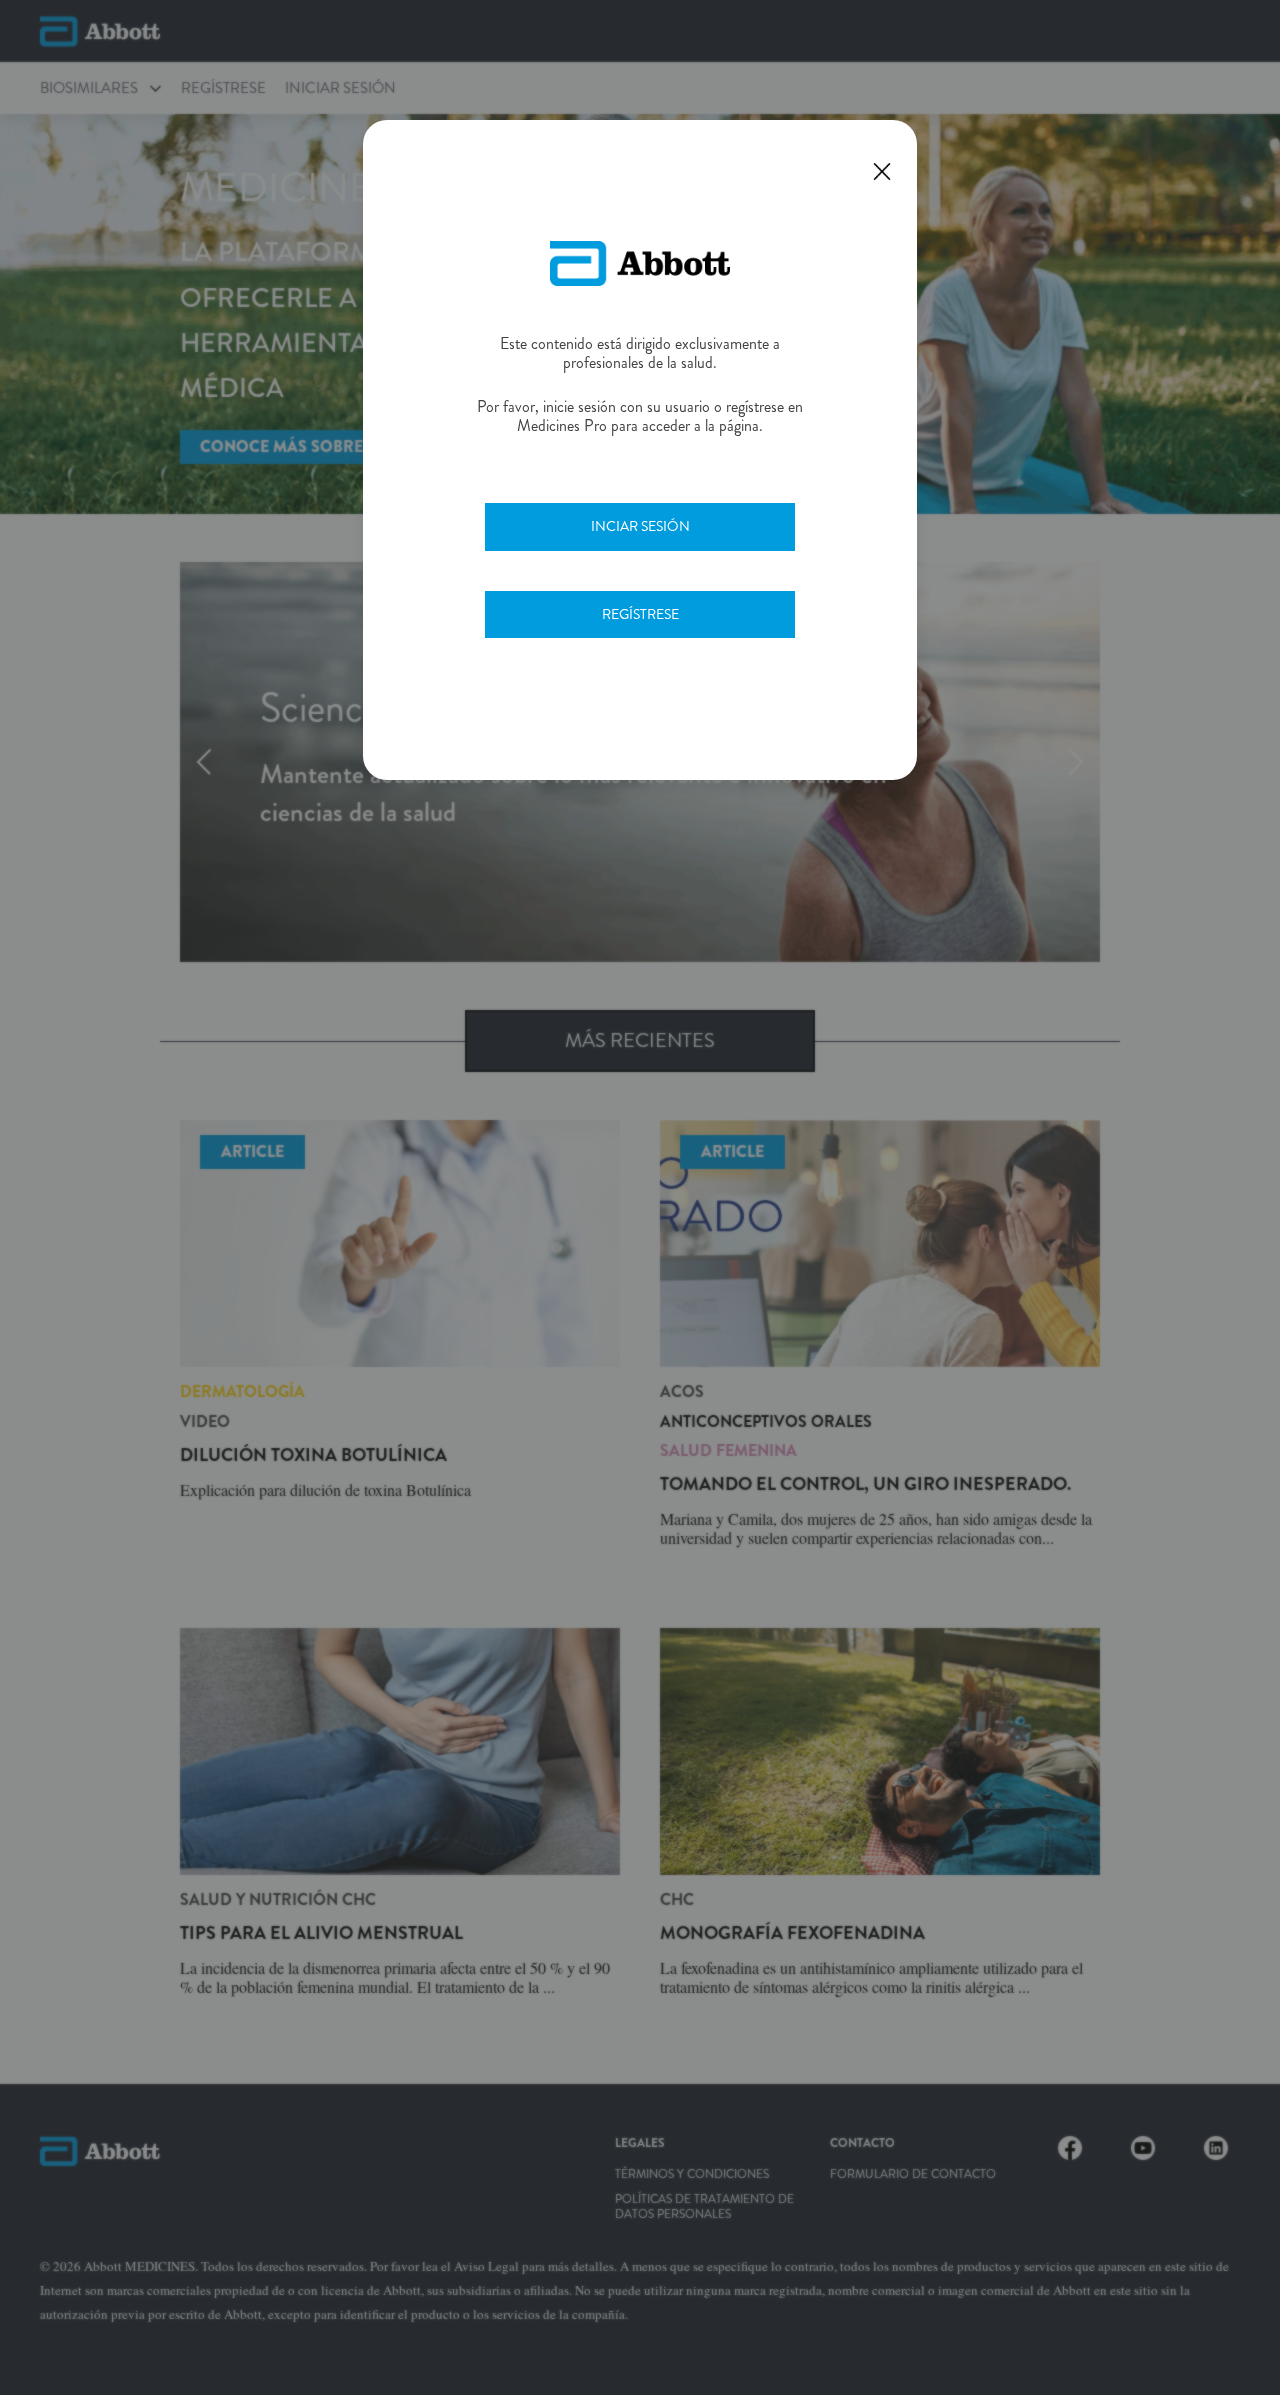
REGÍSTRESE (640, 614)
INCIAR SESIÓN (640, 526)
